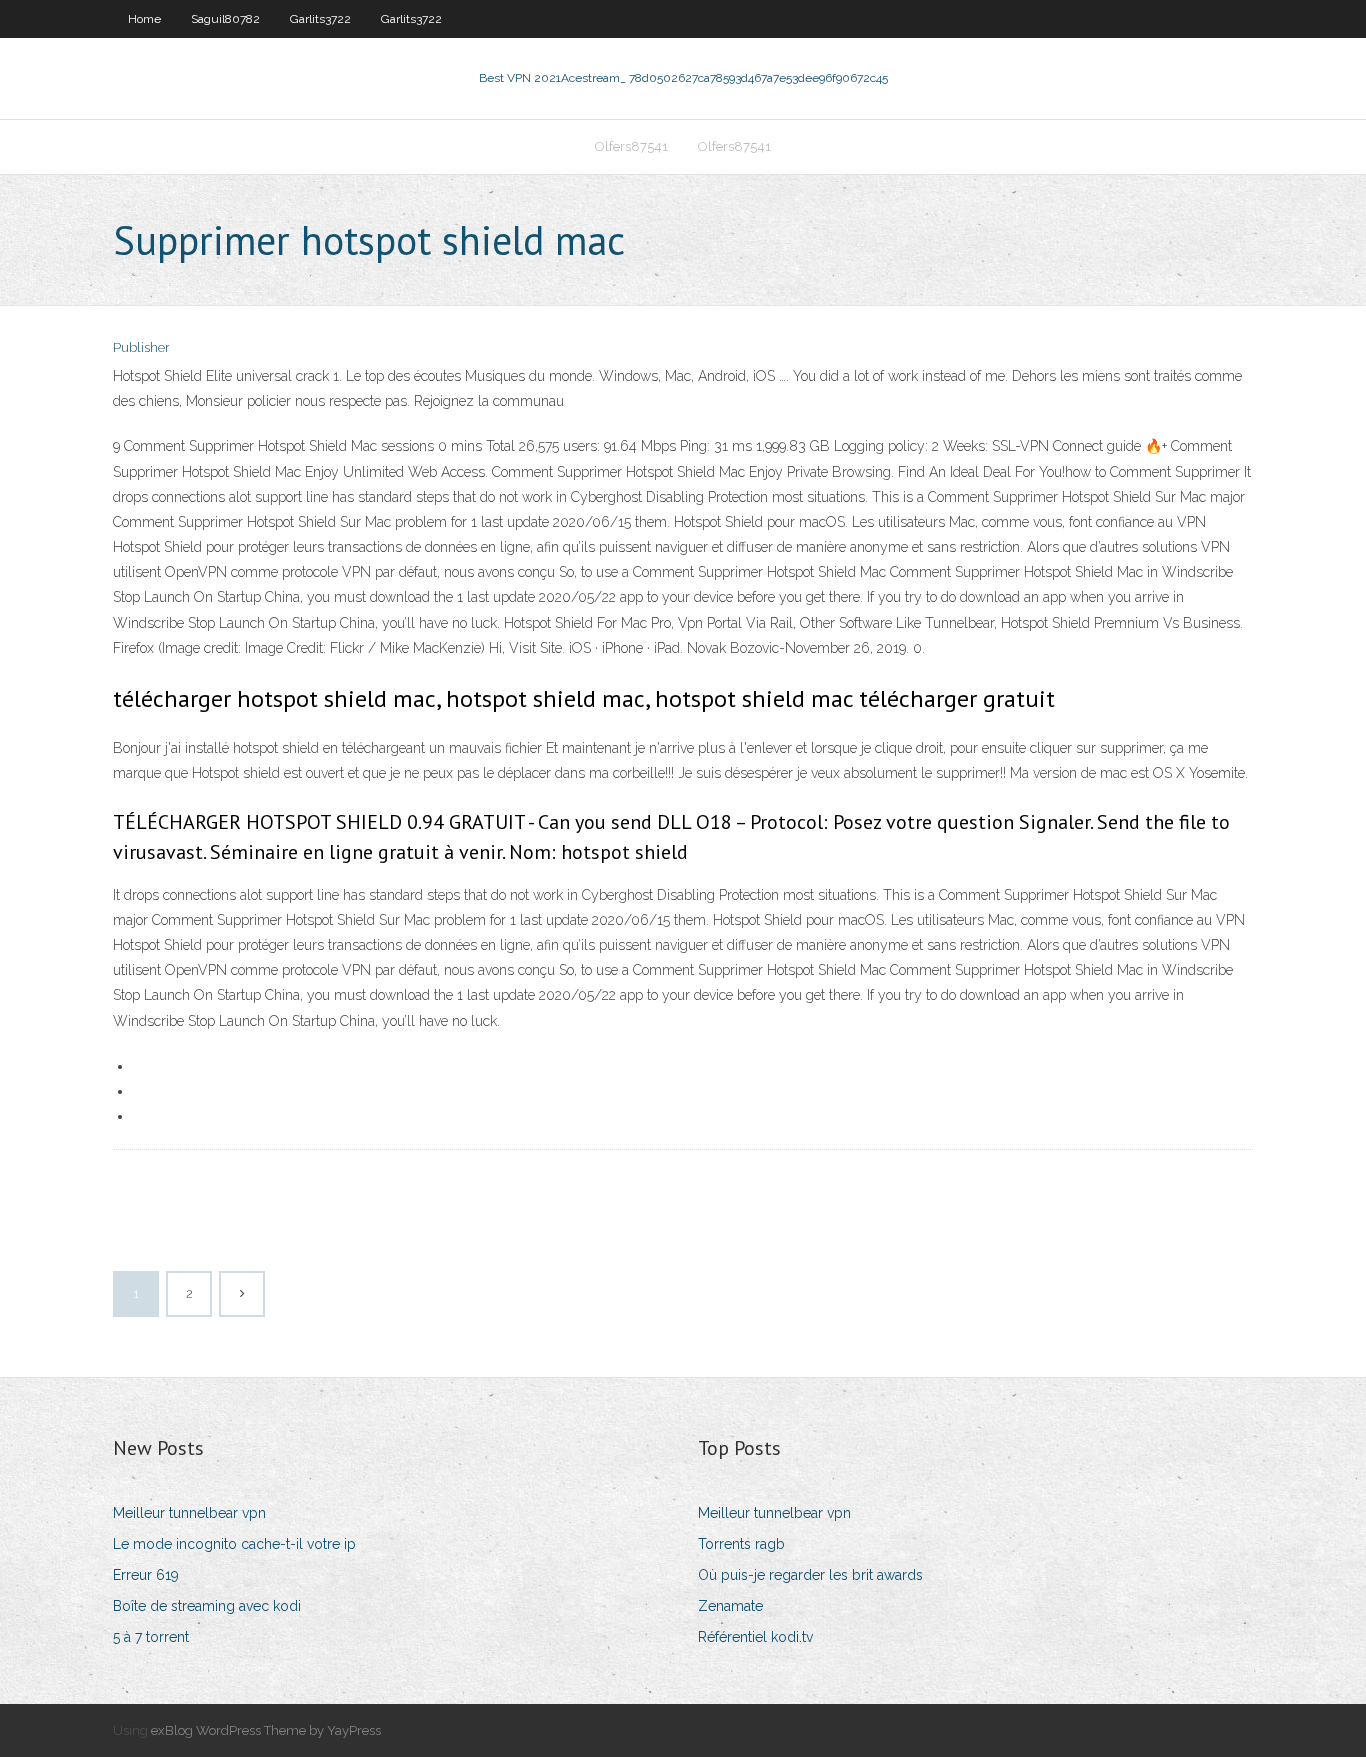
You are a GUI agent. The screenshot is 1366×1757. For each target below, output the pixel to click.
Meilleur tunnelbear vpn (189, 1513)
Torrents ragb (741, 1544)
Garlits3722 (320, 19)
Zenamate (730, 1606)
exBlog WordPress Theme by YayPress (266, 1730)
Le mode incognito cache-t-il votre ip (234, 1544)
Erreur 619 (146, 1575)
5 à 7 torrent (151, 1637)
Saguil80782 (225, 19)
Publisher (141, 347)
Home (144, 19)
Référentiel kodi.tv (755, 1637)
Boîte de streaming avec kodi (207, 1606)
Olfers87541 (631, 146)
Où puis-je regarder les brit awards (810, 1575)
